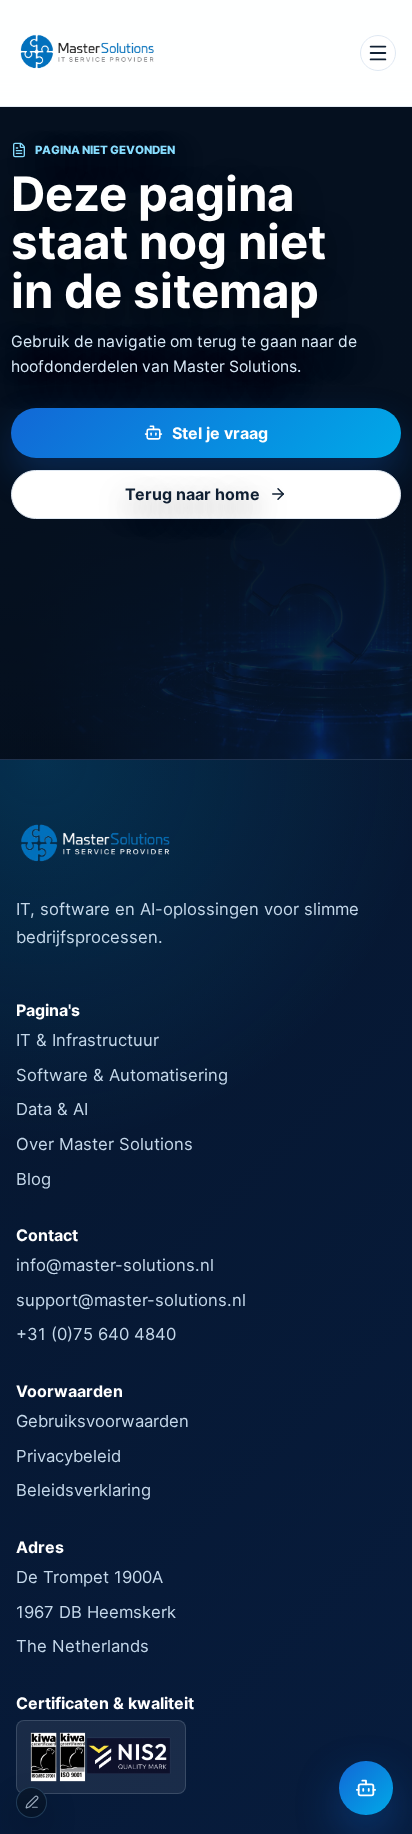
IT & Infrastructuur (87, 1040)
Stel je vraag (220, 433)
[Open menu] (378, 53)
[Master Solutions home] (87, 53)
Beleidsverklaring (83, 1490)
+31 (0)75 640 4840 (96, 1334)
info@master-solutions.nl (115, 1265)
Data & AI (52, 1109)
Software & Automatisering (122, 1075)
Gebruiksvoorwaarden (102, 1421)
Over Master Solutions (104, 1144)
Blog (33, 1179)
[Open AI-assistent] (366, 1788)
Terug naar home (192, 494)
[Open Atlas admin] (31, 1802)
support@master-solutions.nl (131, 1300)
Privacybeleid (68, 1456)
